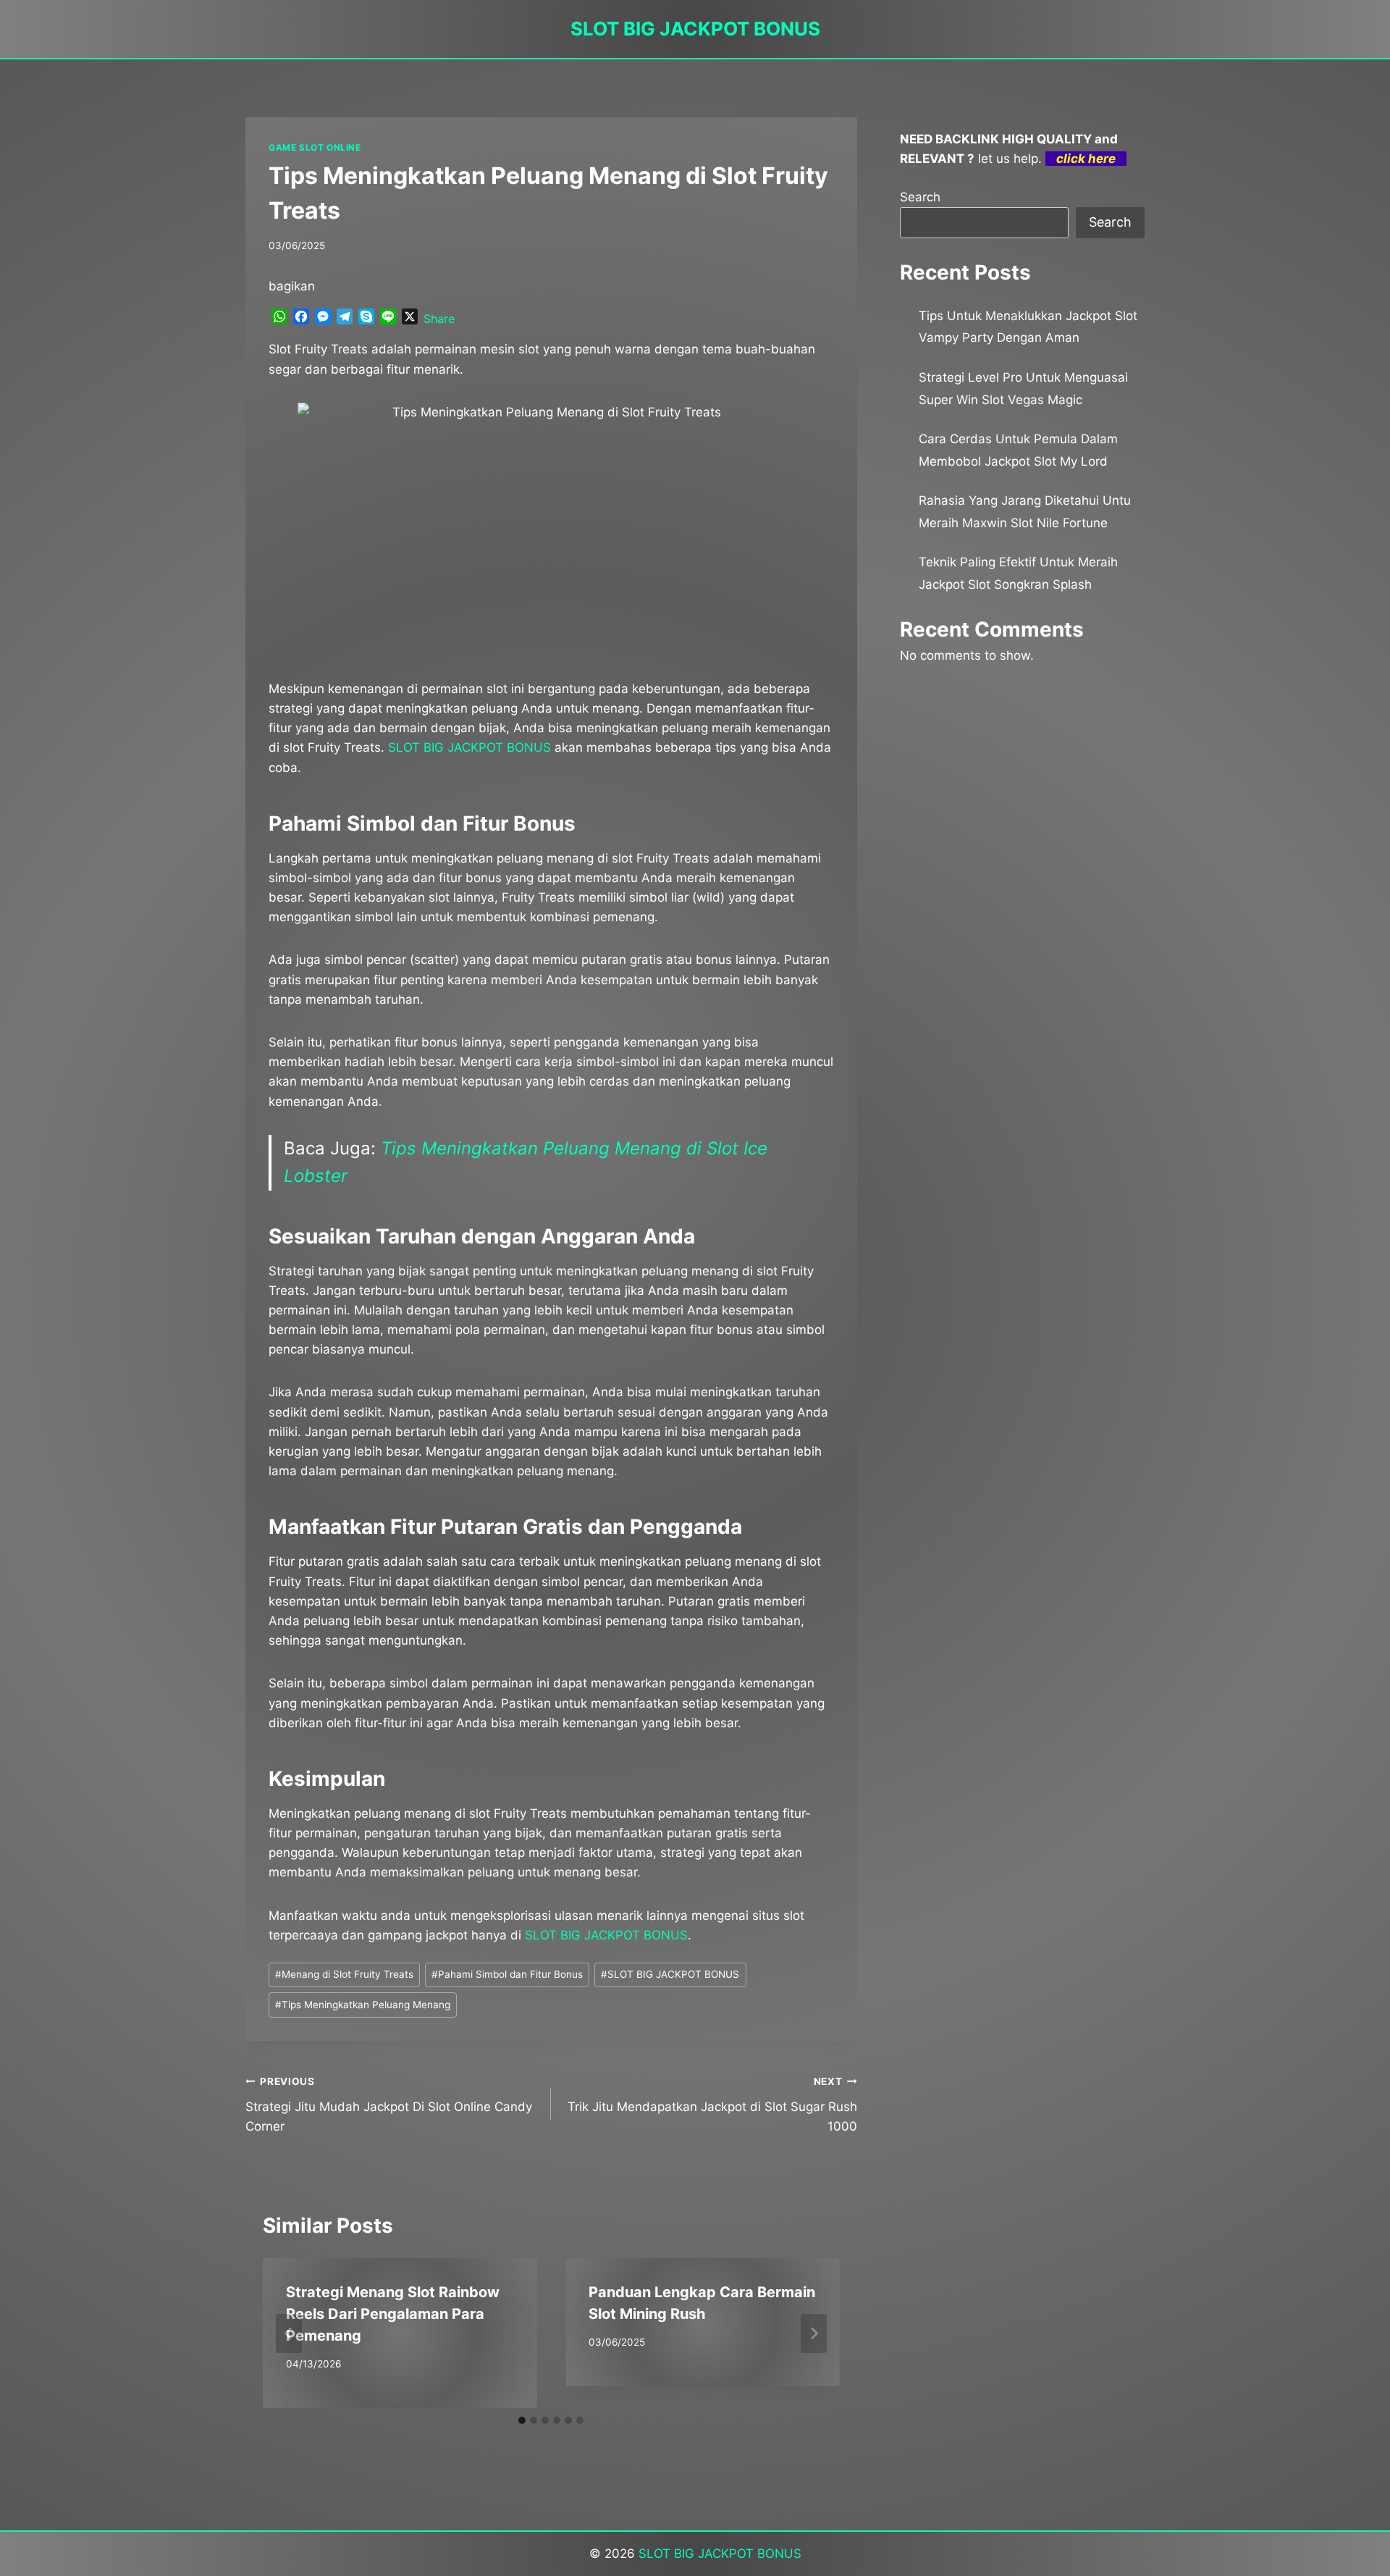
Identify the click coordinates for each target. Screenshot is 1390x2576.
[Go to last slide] (289, 2333)
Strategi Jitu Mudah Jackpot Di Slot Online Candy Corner (389, 2105)
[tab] (522, 2420)
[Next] (814, 2333)
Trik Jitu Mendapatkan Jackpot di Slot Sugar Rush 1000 (712, 2105)
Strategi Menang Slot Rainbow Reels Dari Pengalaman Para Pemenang (393, 2314)
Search (920, 197)
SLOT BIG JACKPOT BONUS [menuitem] (469, 747)
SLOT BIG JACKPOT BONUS (670, 1974)
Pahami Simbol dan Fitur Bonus (507, 1974)
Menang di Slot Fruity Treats (344, 1974)
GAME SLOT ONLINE (315, 147)
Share (439, 319)
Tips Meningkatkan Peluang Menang (363, 2005)
